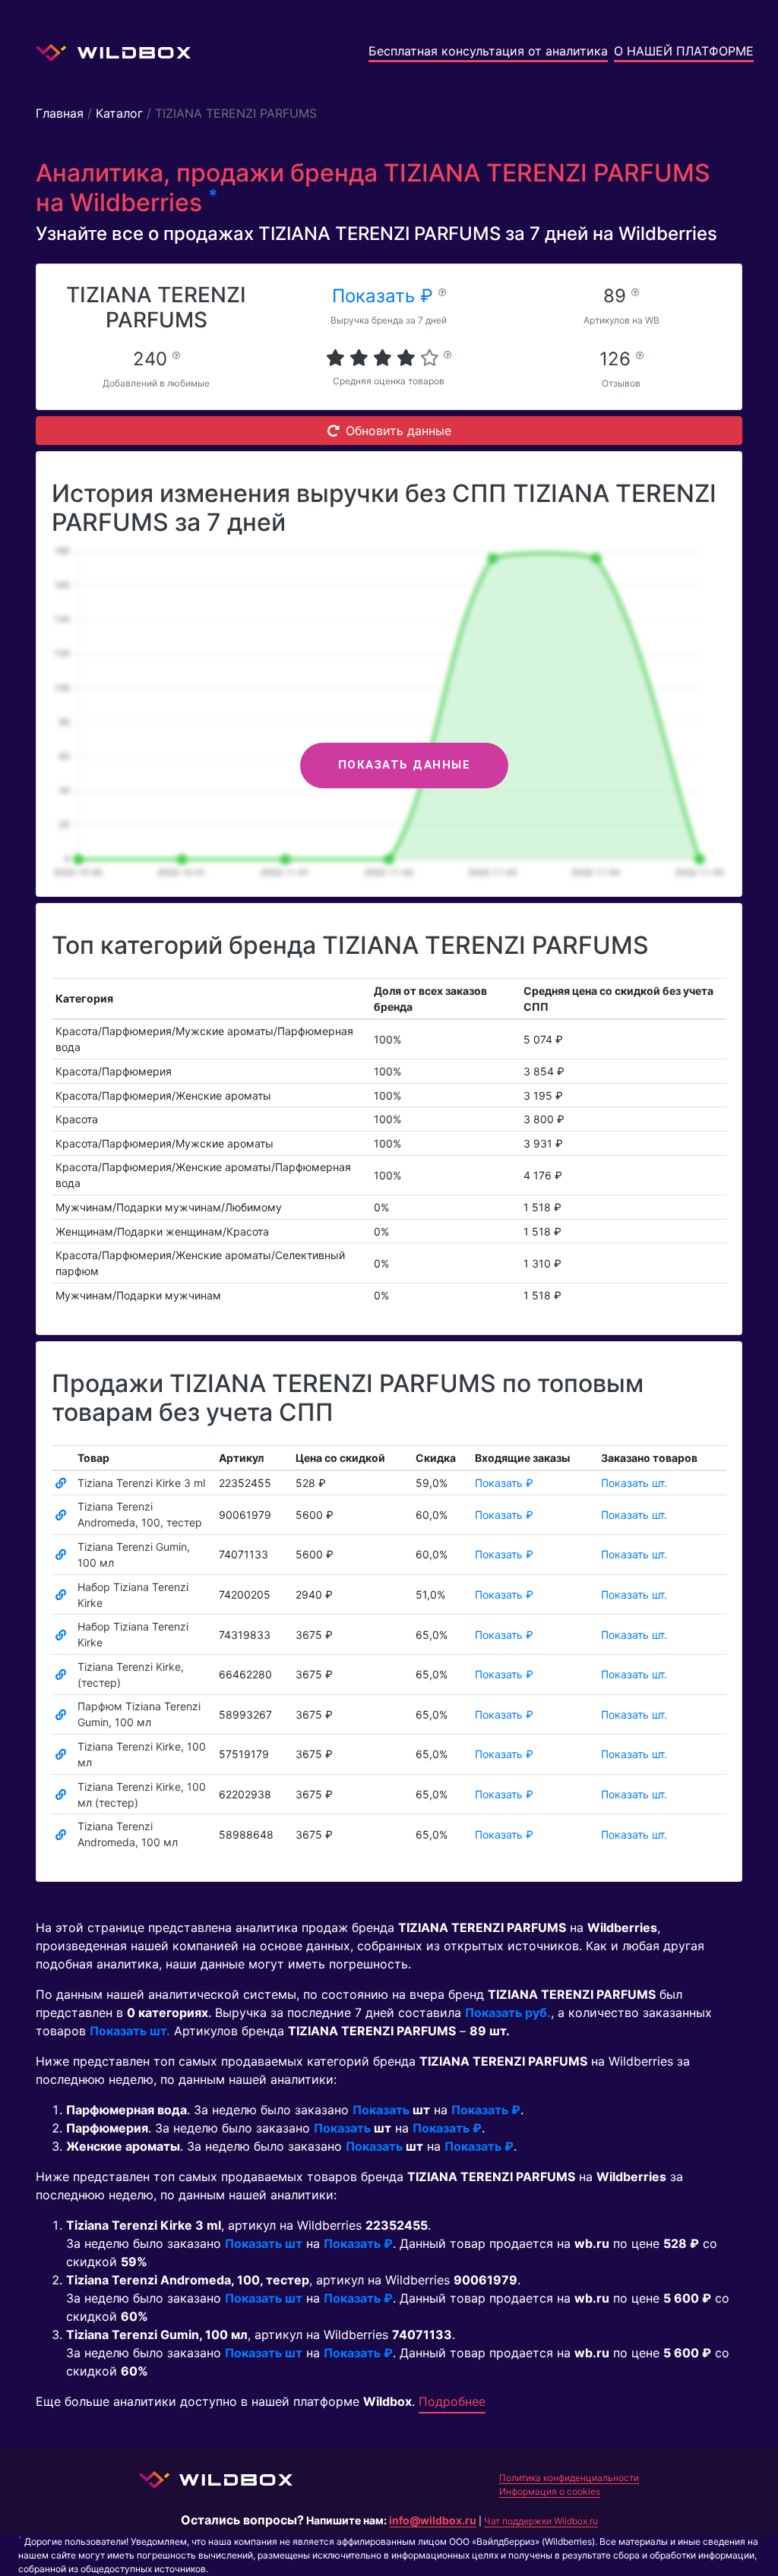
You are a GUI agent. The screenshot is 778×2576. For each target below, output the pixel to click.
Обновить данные (398, 431)
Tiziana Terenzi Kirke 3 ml (141, 1483)
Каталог (119, 113)
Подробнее (452, 2401)
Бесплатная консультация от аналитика (488, 51)
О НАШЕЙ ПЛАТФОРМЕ (684, 51)
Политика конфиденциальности (569, 2478)
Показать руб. (508, 2012)
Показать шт (264, 2243)
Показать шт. (634, 1483)
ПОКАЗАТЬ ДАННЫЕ (405, 765)
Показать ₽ (385, 296)
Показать (381, 2110)
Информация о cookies (550, 2491)
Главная (60, 113)
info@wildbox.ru (433, 2520)
